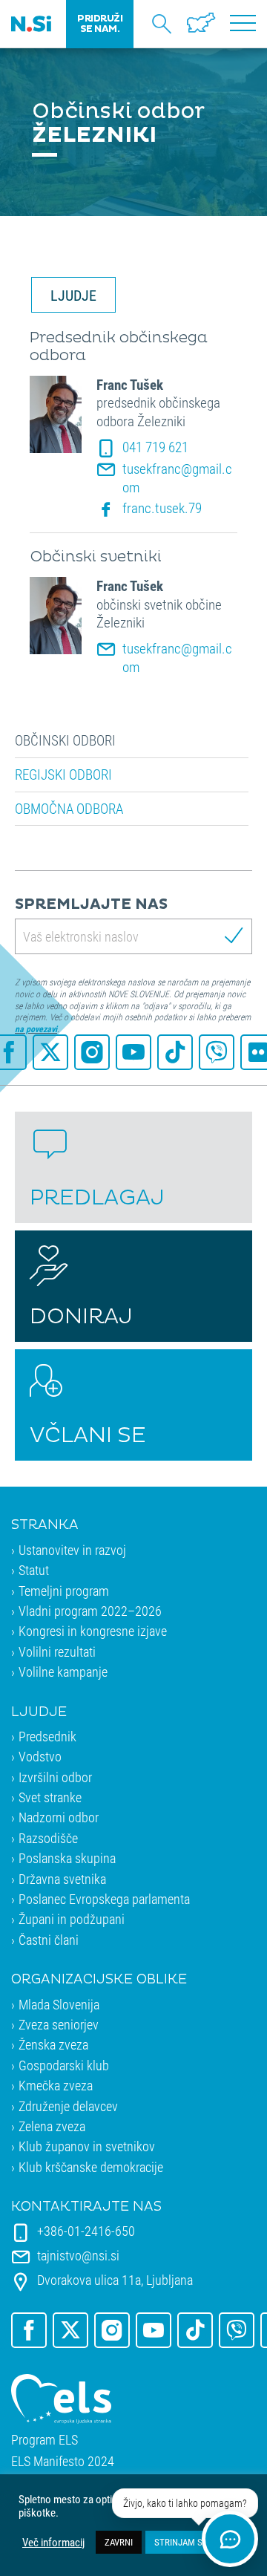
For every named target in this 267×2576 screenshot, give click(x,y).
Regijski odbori (63, 775)
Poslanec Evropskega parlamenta (104, 1899)
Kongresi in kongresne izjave (93, 1631)
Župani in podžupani (72, 1919)
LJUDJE (73, 295)
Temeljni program (64, 1591)
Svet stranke (50, 1797)
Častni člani (49, 1940)
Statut (34, 1570)
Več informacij (53, 2543)
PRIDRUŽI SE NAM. (100, 24)
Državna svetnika (62, 1879)
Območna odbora (69, 809)
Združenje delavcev (68, 2106)
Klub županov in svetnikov (87, 2146)
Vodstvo (40, 1756)
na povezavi (36, 1028)
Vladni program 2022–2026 (90, 1611)
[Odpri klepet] (230, 2539)
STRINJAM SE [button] (181, 2542)
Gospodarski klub (64, 2065)
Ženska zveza (53, 2044)
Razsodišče (48, 1838)
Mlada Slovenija (59, 2004)
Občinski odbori (65, 740)
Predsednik (47, 1736)
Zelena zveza (52, 2126)
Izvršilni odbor (55, 1777)
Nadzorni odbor (59, 1817)
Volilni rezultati (57, 1651)
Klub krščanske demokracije (91, 2167)
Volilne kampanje (63, 1672)
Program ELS (44, 2440)
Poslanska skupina (67, 1858)
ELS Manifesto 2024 (63, 2461)
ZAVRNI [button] (119, 2542)
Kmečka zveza (56, 2085)
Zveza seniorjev (59, 2024)
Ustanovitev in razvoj (72, 1550)
